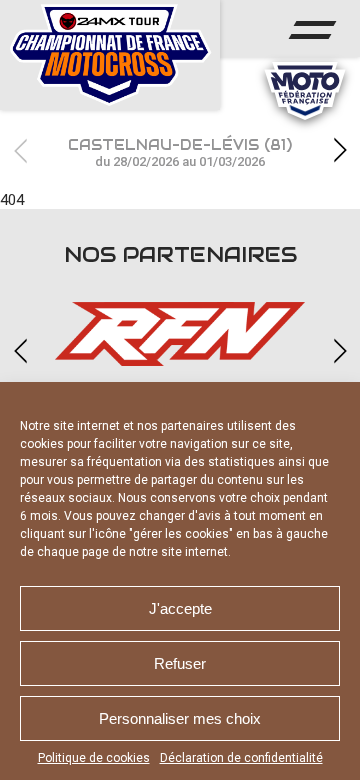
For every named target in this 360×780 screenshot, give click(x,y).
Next (340, 150)
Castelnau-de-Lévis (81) (180, 152)
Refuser (180, 663)
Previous (20, 150)
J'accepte (180, 608)
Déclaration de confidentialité (241, 758)
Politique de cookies (94, 758)
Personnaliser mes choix (180, 718)
